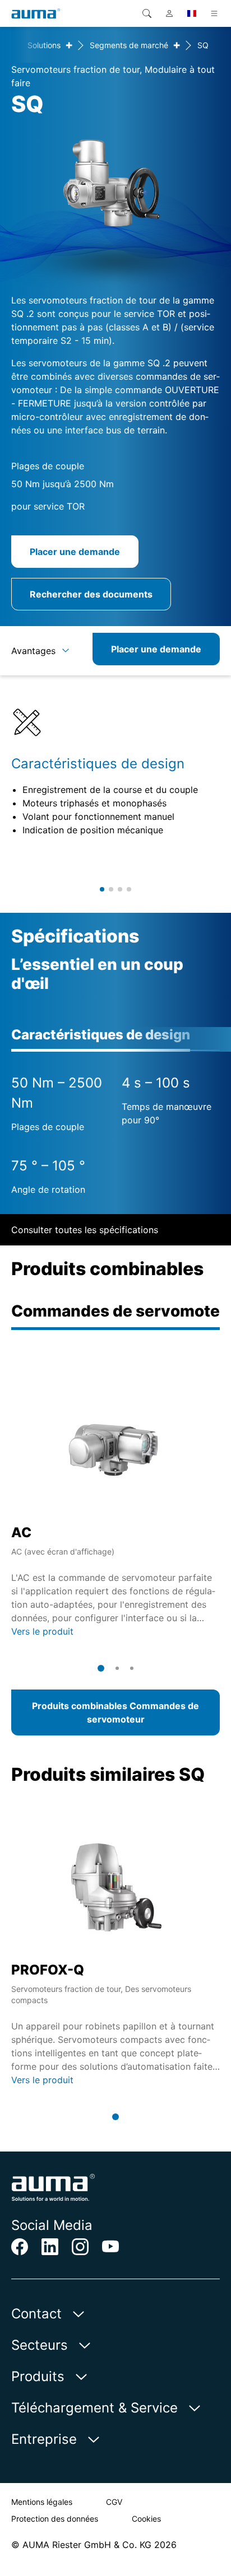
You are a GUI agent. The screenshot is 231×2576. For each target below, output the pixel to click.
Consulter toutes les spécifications (85, 1230)
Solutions (44, 45)
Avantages (33, 651)
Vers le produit (42, 1631)
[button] (102, 889)
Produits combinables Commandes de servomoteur (115, 1712)
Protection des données (55, 2519)
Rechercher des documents (91, 594)
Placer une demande (75, 552)
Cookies (146, 2519)
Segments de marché (129, 45)
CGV (114, 2502)
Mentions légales (42, 2502)
